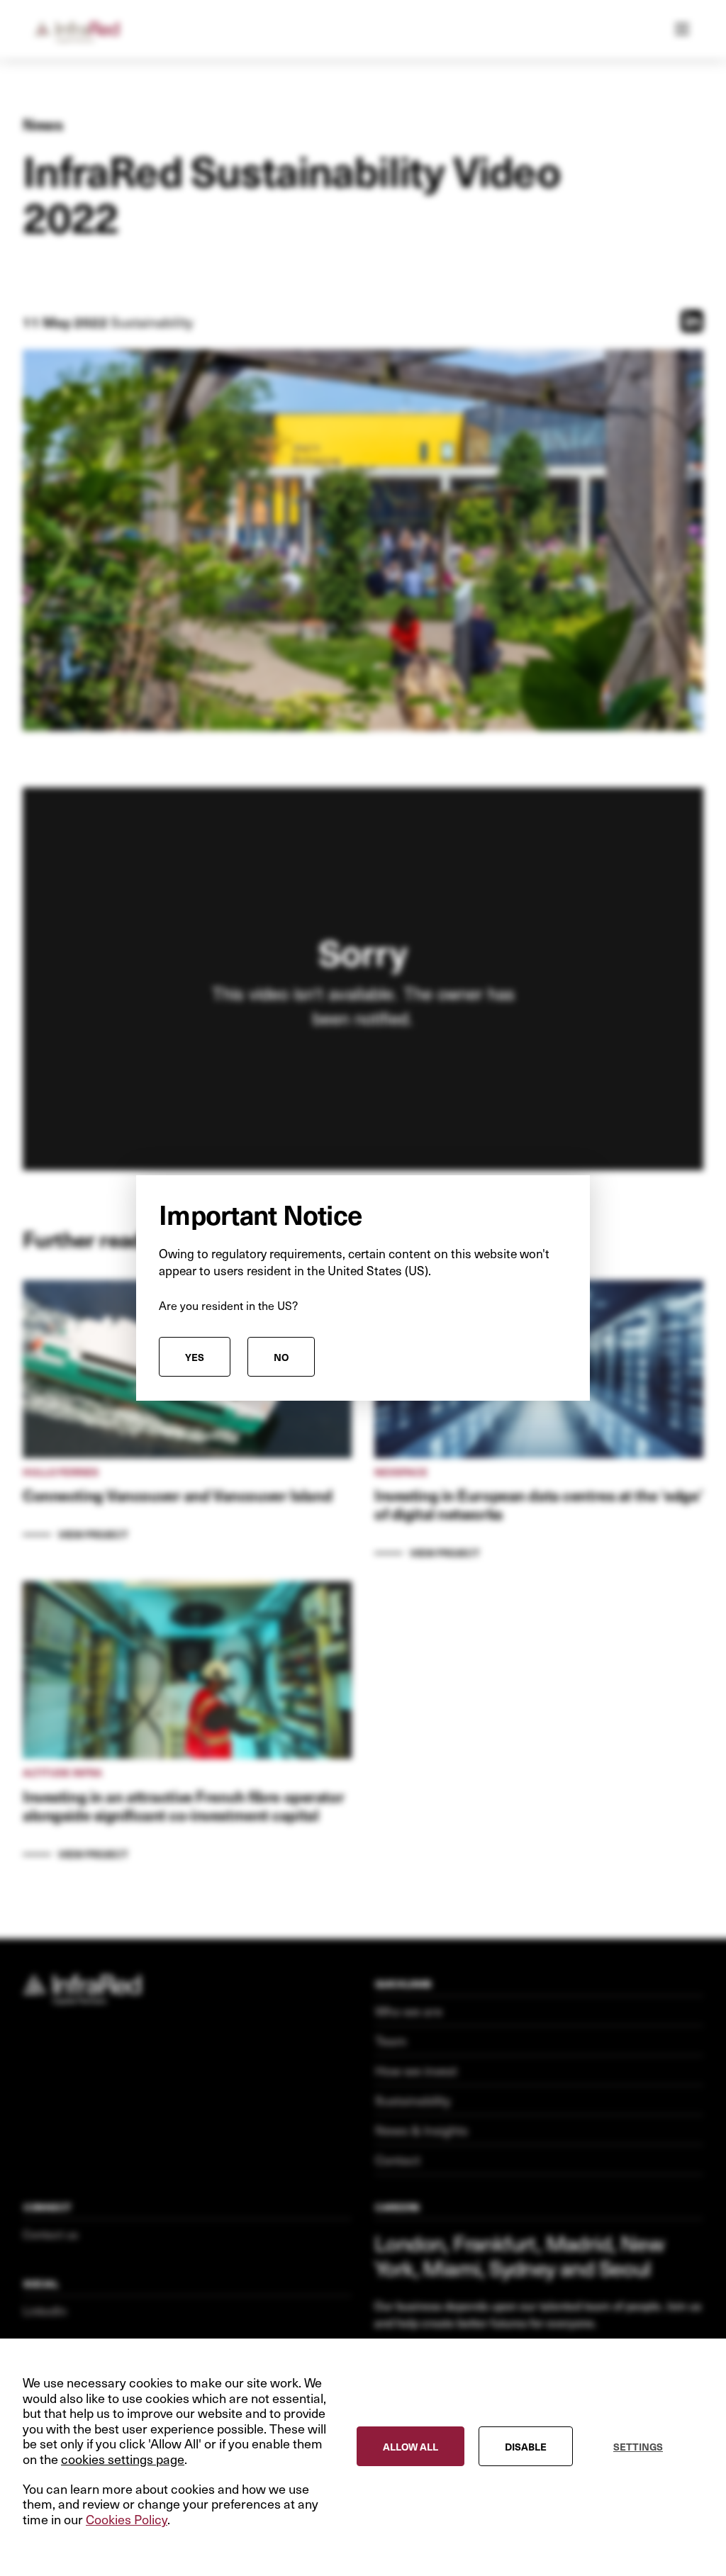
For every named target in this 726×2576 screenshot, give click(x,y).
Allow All (411, 2446)
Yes (195, 1357)
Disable (526, 2446)
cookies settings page (123, 2459)
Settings (638, 2446)
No (281, 1357)
